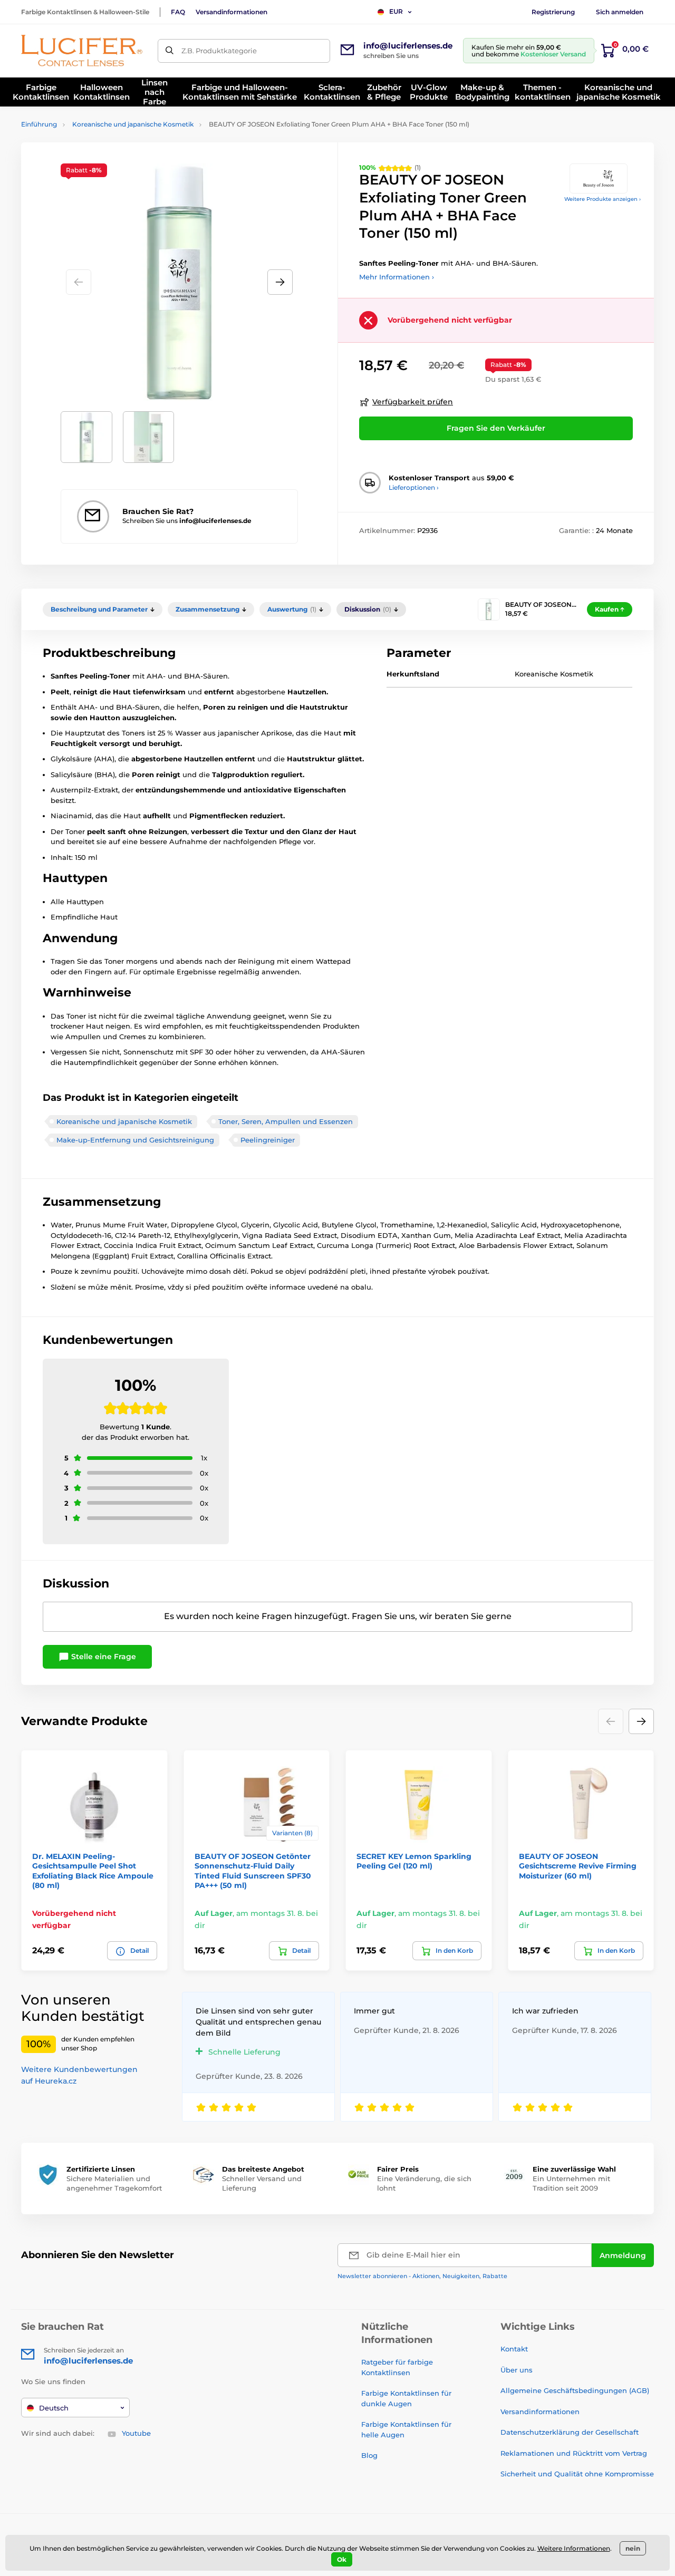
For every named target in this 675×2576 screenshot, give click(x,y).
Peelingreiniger (268, 1140)
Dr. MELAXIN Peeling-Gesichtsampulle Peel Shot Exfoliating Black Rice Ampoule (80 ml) (93, 1871)
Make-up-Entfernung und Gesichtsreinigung (135, 1140)
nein (633, 2548)
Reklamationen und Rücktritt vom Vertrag (574, 2453)
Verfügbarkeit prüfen (413, 402)
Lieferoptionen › (414, 487)
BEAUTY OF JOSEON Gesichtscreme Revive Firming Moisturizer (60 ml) (578, 1866)
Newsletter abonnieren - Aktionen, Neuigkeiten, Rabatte (422, 2276)
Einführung (39, 124)
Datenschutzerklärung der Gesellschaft (570, 2432)
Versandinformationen (232, 12)
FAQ (178, 12)
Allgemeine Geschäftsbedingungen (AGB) (575, 2390)
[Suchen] (170, 51)
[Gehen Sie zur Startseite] (82, 51)
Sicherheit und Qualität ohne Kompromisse (577, 2474)
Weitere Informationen (574, 2548)
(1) (390, 167)
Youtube (136, 2433)
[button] (280, 282)
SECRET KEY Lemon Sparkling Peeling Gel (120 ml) (414, 1861)
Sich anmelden (620, 12)
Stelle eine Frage (103, 1657)
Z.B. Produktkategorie (219, 51)
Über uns (517, 2370)
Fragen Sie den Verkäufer (496, 428)
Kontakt (514, 2349)
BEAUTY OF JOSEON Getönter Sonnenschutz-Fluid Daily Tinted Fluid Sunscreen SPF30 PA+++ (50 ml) (253, 1871)
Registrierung (553, 12)
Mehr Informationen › (397, 277)
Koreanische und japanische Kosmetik (133, 124)
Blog (369, 2455)
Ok (342, 2559)
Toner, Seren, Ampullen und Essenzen (286, 1121)
